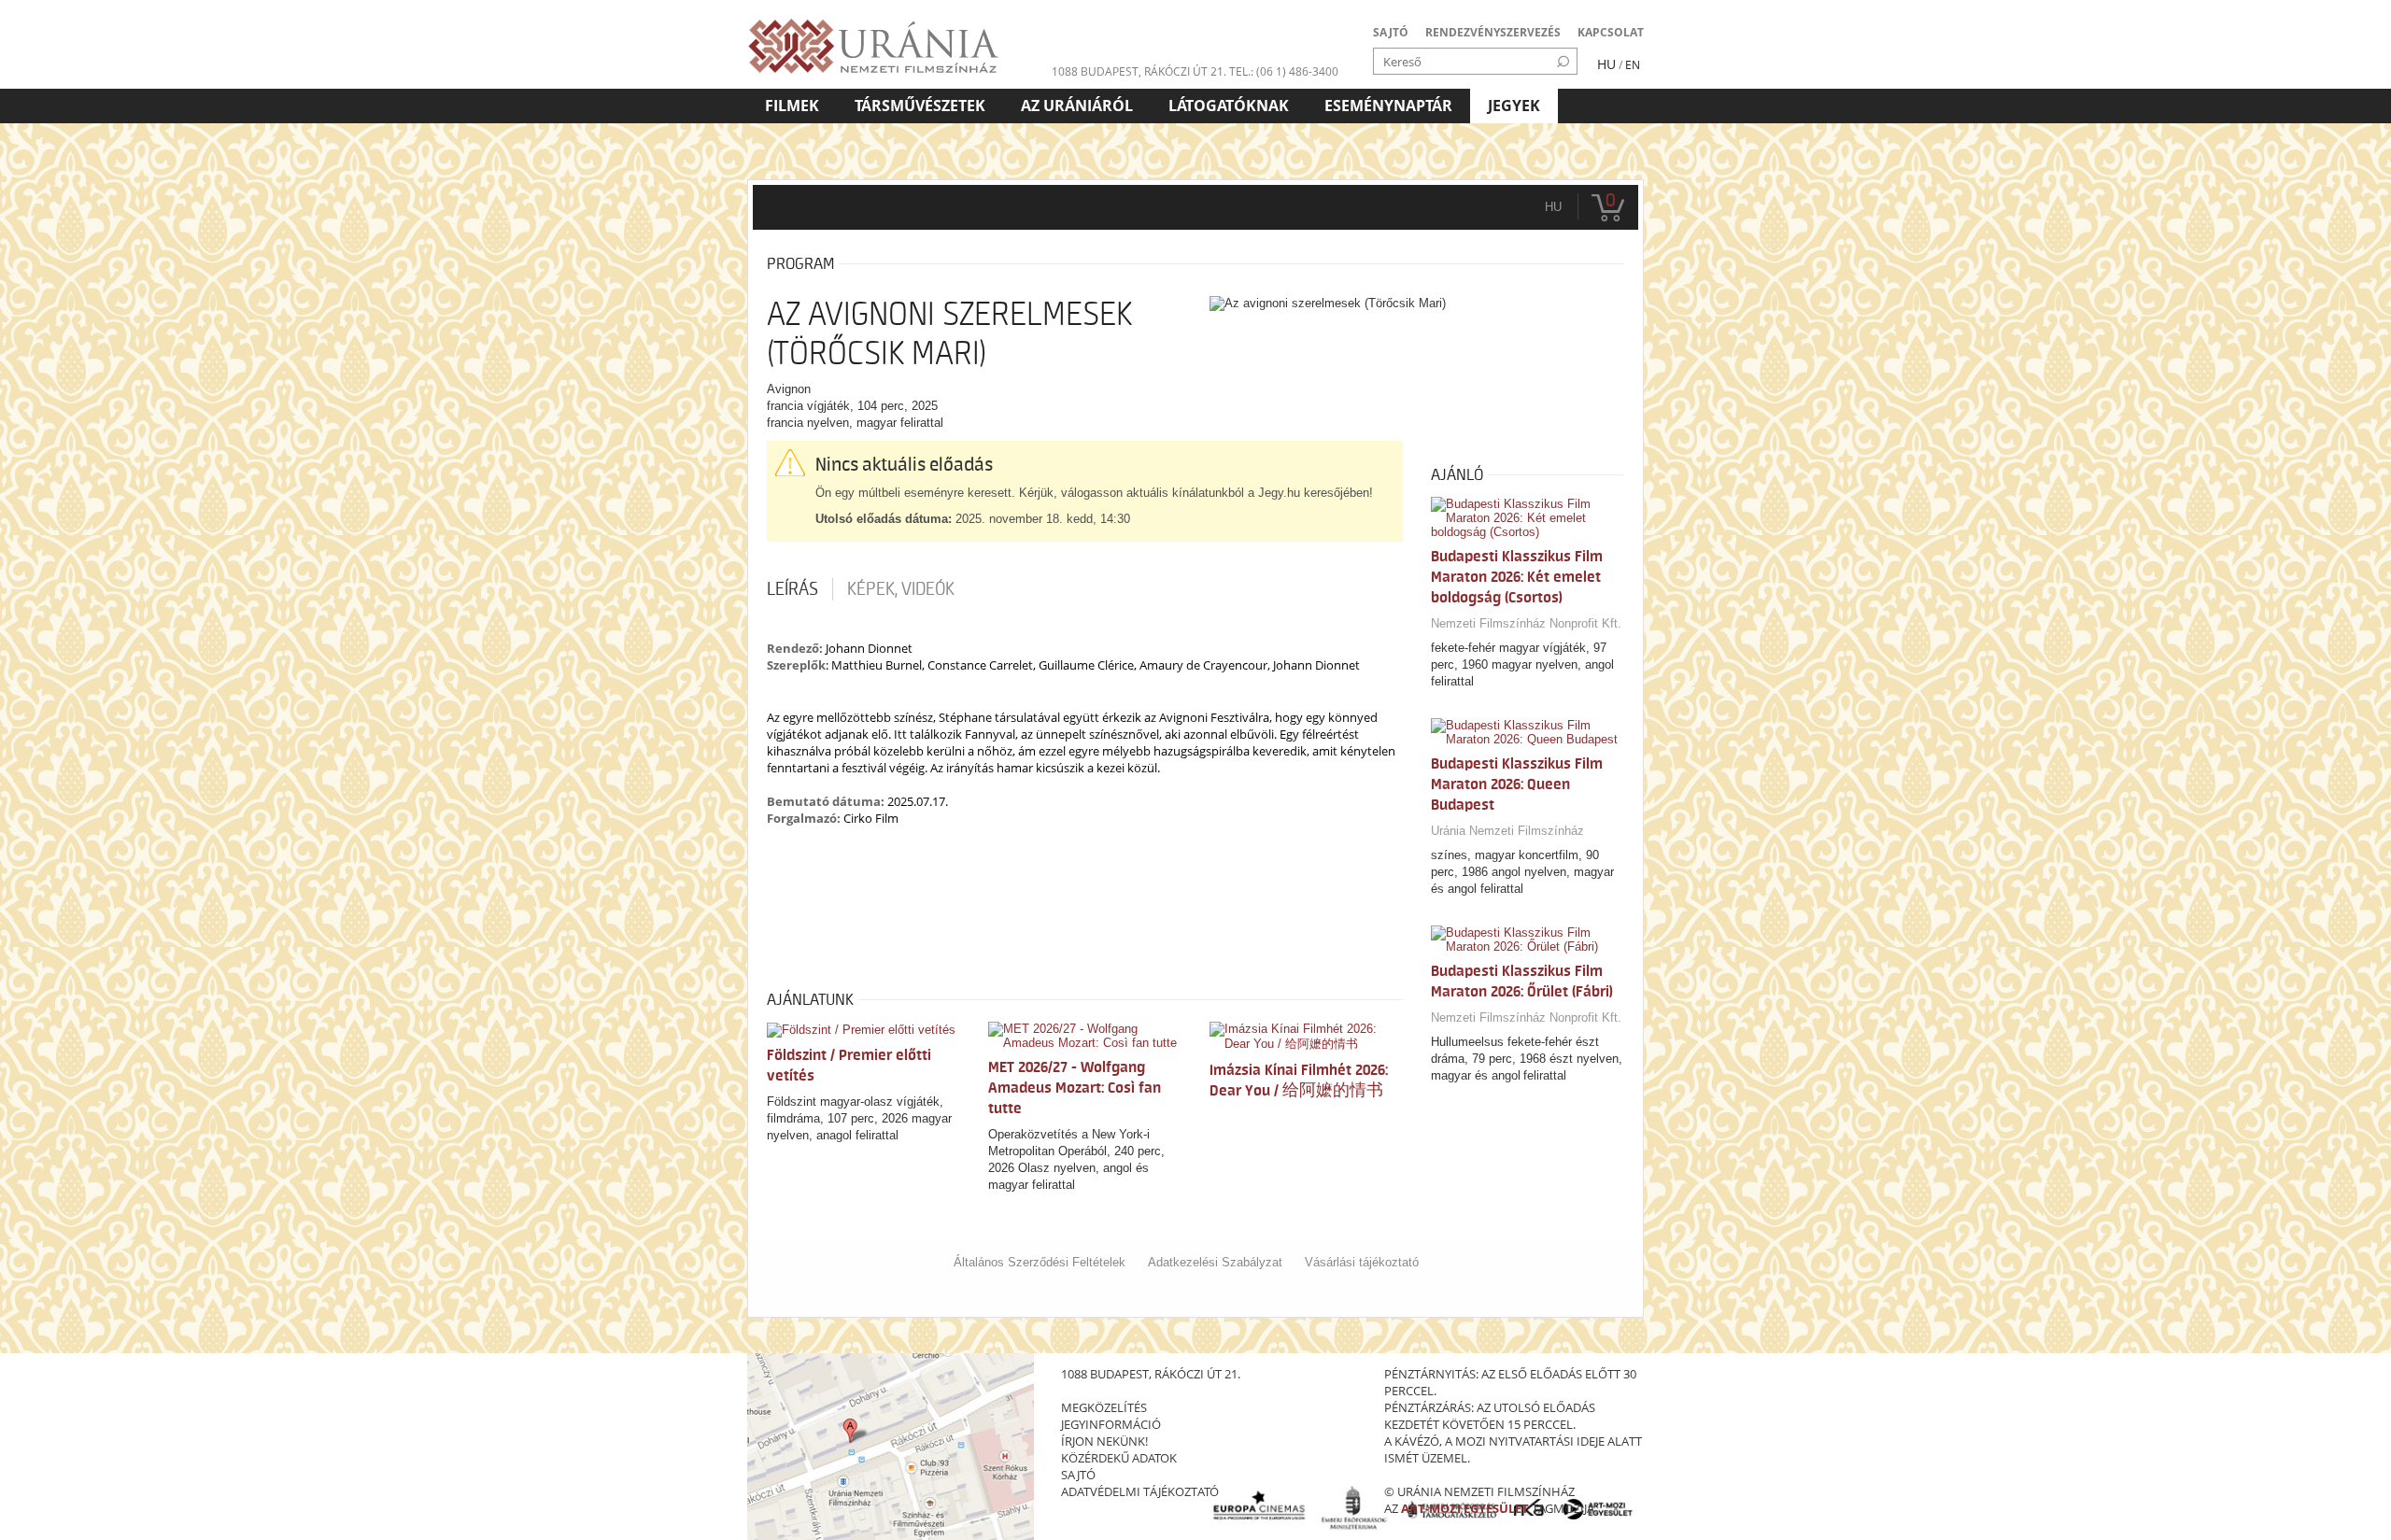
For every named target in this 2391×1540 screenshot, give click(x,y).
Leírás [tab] (792, 589)
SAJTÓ (1391, 32)
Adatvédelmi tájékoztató (1140, 1491)
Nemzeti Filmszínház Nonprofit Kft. (1526, 623)
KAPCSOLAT (1611, 32)
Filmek (792, 106)
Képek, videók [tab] (901, 589)
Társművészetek (920, 106)
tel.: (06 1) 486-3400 (1284, 71)
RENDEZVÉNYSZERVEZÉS (1493, 32)
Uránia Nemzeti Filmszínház (1507, 831)
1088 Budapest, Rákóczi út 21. (1139, 71)
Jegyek (1514, 106)
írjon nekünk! (1104, 1441)
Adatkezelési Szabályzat (1215, 1262)
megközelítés (1104, 1407)
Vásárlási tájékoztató (1362, 1262)
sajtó (1078, 1475)
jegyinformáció (1111, 1424)
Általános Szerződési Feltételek (1040, 1262)
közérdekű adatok (1119, 1458)
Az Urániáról (1077, 106)
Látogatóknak (1229, 106)
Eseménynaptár (1388, 106)
